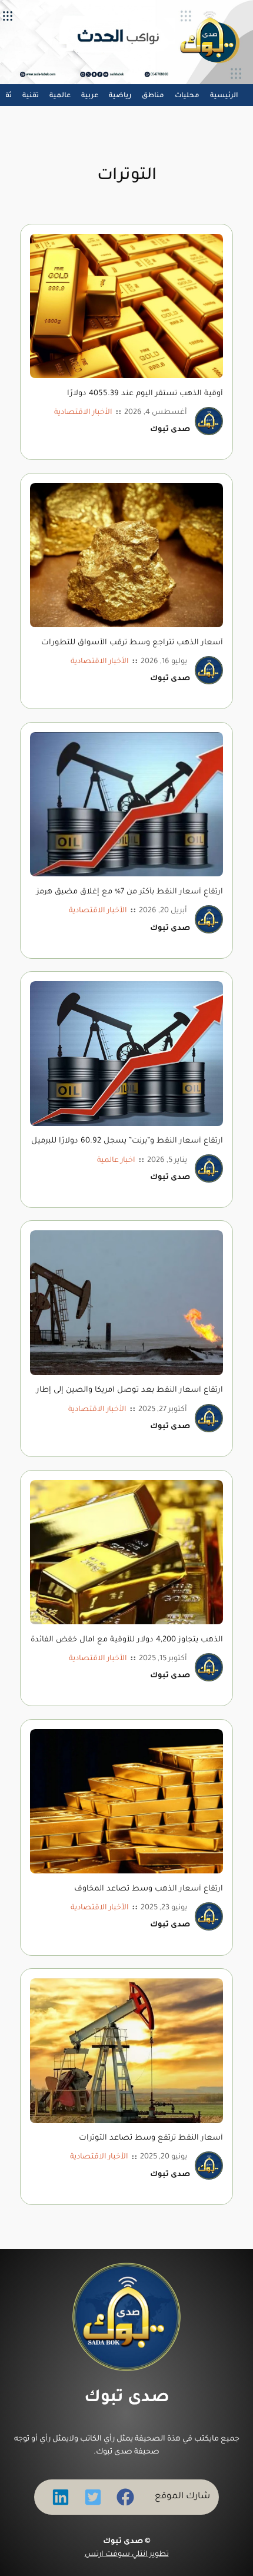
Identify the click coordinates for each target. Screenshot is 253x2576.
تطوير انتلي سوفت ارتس (127, 2555)
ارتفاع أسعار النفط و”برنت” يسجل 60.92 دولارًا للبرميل (127, 1141)
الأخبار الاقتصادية (83, 413)
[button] (125, 2497)
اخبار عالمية (116, 1161)
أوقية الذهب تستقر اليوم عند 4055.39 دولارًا (145, 394)
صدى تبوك (127, 2398)
